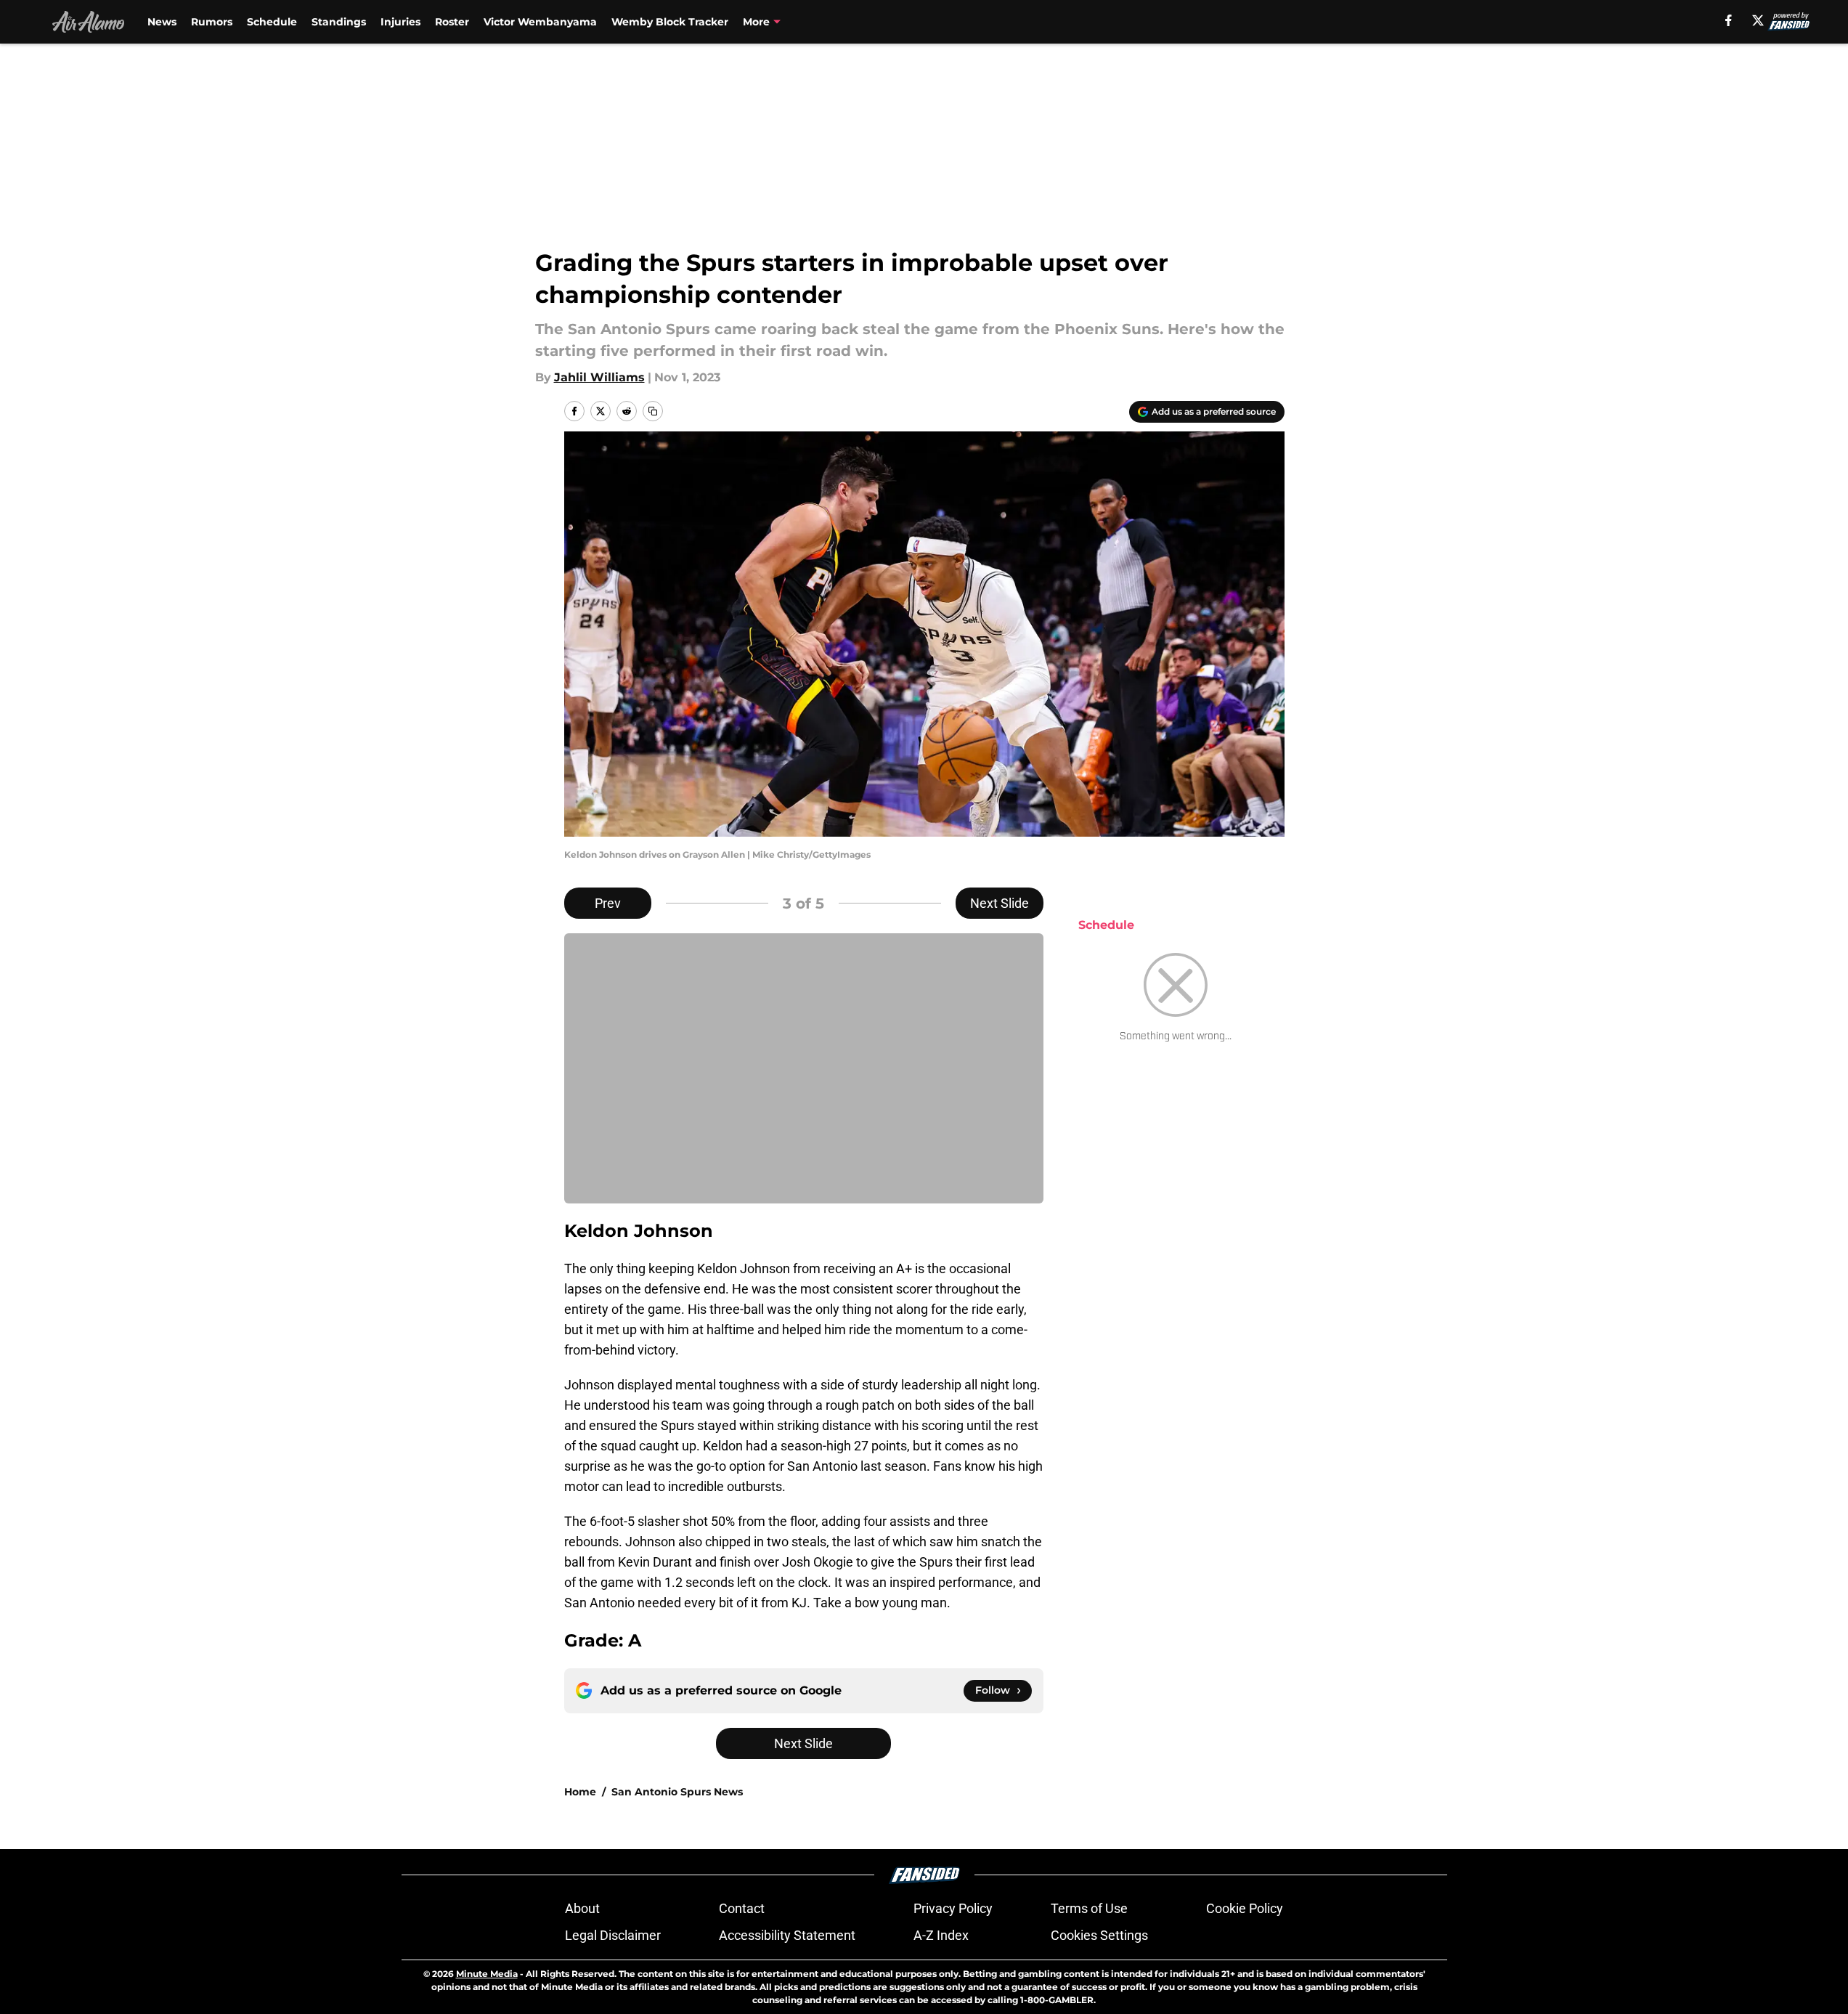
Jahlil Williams (599, 377)
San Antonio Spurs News (677, 1792)
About (582, 1908)
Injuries (400, 22)
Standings (339, 22)
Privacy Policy (953, 1908)
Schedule (272, 22)
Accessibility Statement (787, 1935)
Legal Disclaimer (613, 1935)
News (162, 22)
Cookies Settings (1099, 1935)
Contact (742, 1908)
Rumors (212, 22)
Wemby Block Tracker (670, 22)
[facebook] (1729, 20)
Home (580, 1792)
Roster (452, 22)
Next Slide (1000, 903)
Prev (608, 903)
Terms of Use (1089, 1908)
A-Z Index (941, 1935)
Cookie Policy (1245, 1908)
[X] (1758, 20)
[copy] (653, 411)
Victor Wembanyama (540, 22)
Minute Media (487, 1974)
